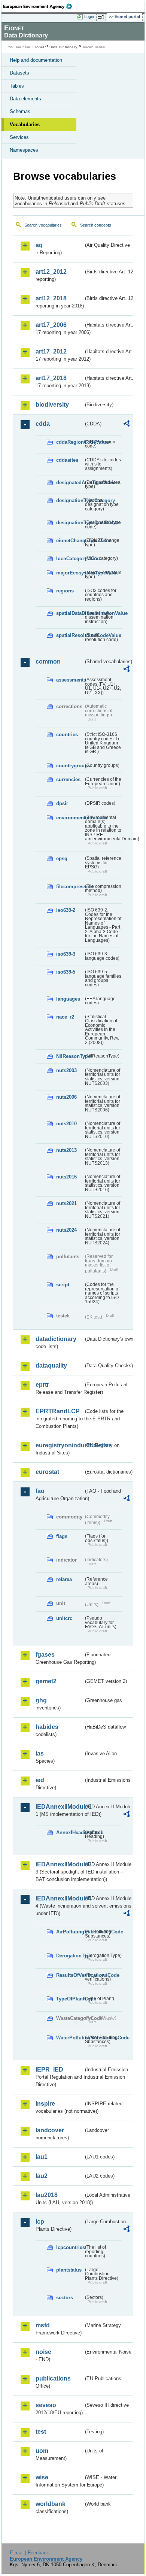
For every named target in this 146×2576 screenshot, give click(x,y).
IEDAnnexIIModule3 (60, 1864)
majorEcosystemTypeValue (70, 573)
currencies (68, 779)
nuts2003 (66, 1070)
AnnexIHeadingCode (70, 1832)
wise (42, 2477)
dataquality (51, 1366)
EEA (40, 6)
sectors (65, 2298)
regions (65, 591)
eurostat (47, 1472)
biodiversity (52, 405)
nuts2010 (66, 1124)
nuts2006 (66, 1097)
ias (40, 1753)
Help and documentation (36, 60)
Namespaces (24, 150)
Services (19, 137)
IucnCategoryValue (70, 559)
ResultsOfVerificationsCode (70, 1975)
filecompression (70, 887)
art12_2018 (51, 298)
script (63, 1285)
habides (47, 1727)
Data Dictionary (63, 47)
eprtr (42, 1385)
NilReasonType (70, 1056)
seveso (46, 2405)
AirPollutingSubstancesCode (70, 1932)
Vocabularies (25, 125)
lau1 (42, 2157)
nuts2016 (66, 1177)
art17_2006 (51, 325)
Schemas (20, 111)
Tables (17, 86)
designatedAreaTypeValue (70, 483)
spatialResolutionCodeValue (70, 635)
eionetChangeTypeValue (70, 541)
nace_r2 (65, 1017)
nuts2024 (66, 1230)
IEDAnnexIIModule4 (60, 1898)
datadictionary (56, 1339)
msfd (43, 2325)
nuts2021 (66, 1203)
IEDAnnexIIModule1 (60, 1807)
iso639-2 (66, 910)
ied (40, 1780)
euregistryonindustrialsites (60, 1445)
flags (62, 1536)
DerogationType (70, 1956)
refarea (64, 1579)
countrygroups (70, 766)
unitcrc (64, 1618)
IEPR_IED (49, 2070)
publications (53, 2378)
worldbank (51, 2504)
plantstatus (69, 2270)
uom (42, 2451)
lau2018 (47, 2195)
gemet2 (46, 1681)
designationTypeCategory (70, 500)
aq (39, 245)
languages (68, 999)
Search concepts (96, 225)
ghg (41, 1700)
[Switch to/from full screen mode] (102, 17)
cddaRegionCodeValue (70, 442)
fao (40, 1491)
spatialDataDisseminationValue (70, 613)
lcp (40, 2222)
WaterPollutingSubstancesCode (70, 2038)
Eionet (38, 47)
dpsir (62, 803)
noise (43, 2352)
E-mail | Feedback (29, 2553)
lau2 (42, 2176)
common (48, 662)
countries (67, 735)
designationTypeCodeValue (70, 523)
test (41, 2432)
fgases (45, 1655)
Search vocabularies (43, 225)
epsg (62, 858)
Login (89, 16)
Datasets (19, 73)
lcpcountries (70, 2247)
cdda (43, 424)
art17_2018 (51, 378)
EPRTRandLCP (58, 1411)
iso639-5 (66, 972)
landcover (50, 2130)
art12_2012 (51, 272)
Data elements (25, 99)
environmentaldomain (70, 818)
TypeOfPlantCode (70, 1999)
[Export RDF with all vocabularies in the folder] (127, 424)
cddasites (67, 460)
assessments (70, 680)
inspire (45, 2104)
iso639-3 (66, 954)
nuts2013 (66, 1150)
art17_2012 (51, 351)
